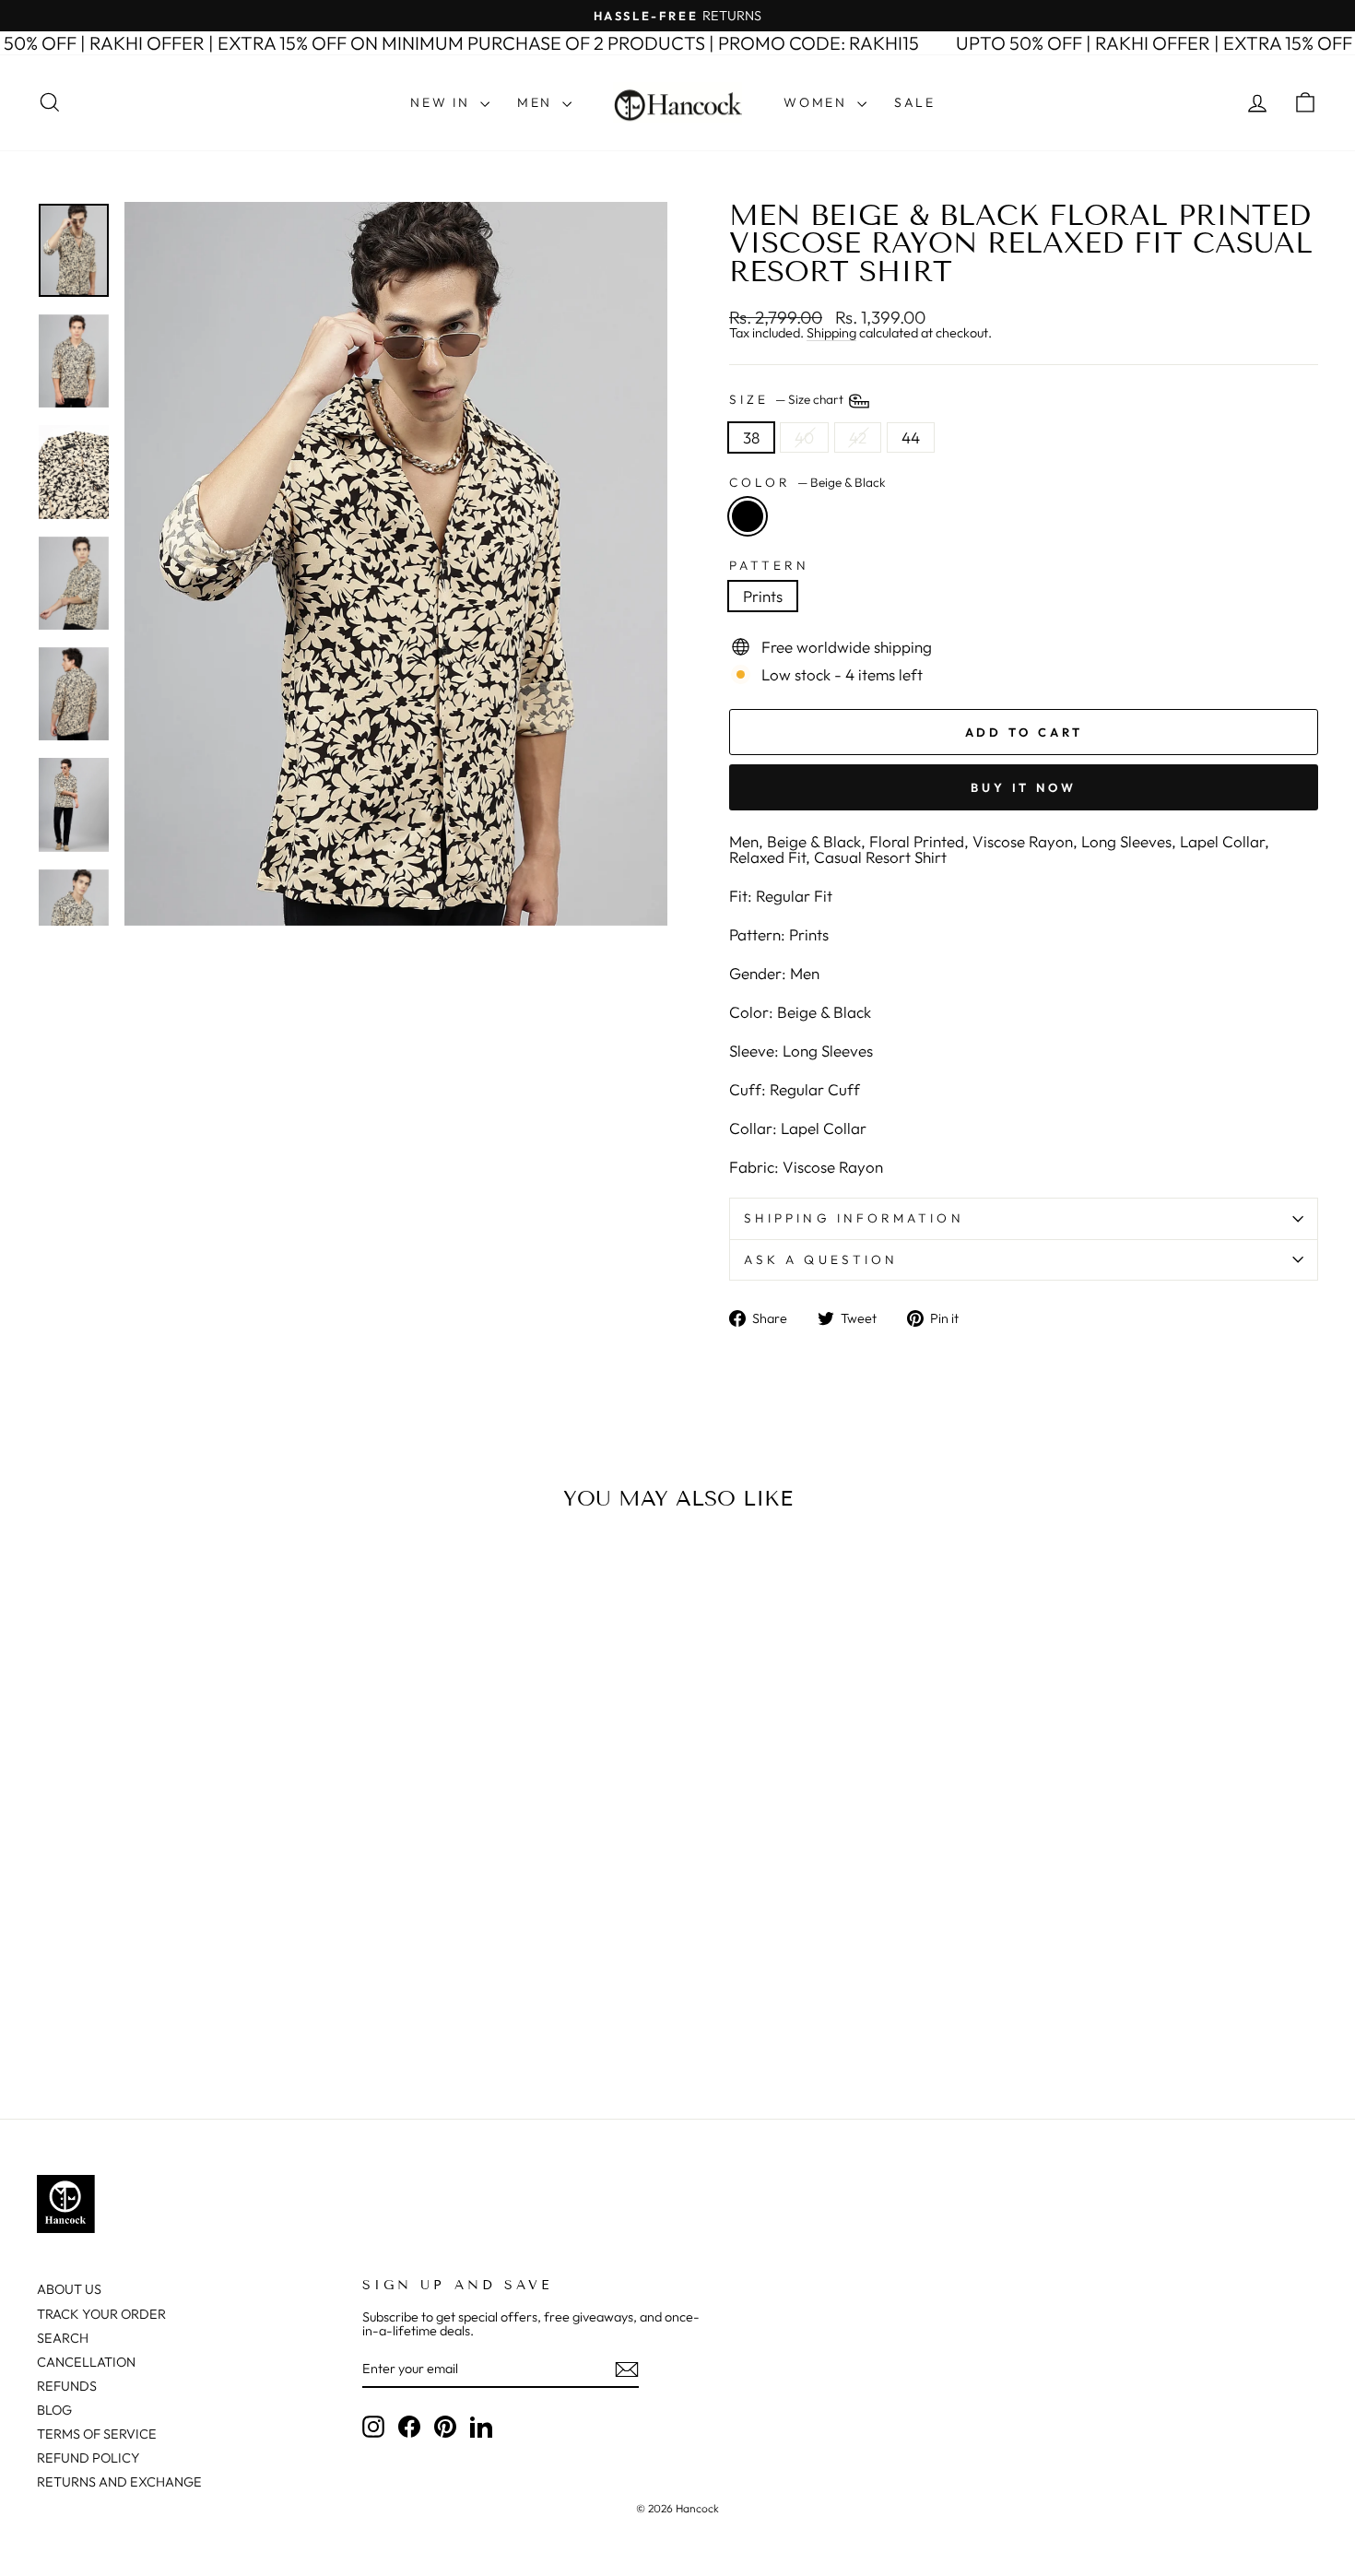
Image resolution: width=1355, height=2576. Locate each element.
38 (751, 437)
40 (804, 437)
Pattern (770, 566)
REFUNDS (67, 2386)
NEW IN (443, 102)
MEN (537, 102)
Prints (763, 596)
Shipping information (854, 1218)
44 (911, 437)
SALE (915, 102)
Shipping (831, 333)
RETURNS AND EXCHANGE (119, 2482)
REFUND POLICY (88, 2458)
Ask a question (821, 1259)
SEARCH (63, 2338)
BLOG (54, 2410)
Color (807, 483)
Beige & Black (748, 516)
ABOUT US (69, 2289)
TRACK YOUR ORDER (101, 2314)
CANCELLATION (86, 2362)
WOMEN (818, 102)
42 (858, 437)
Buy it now (1024, 787)
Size (788, 399)
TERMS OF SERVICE (97, 2434)
